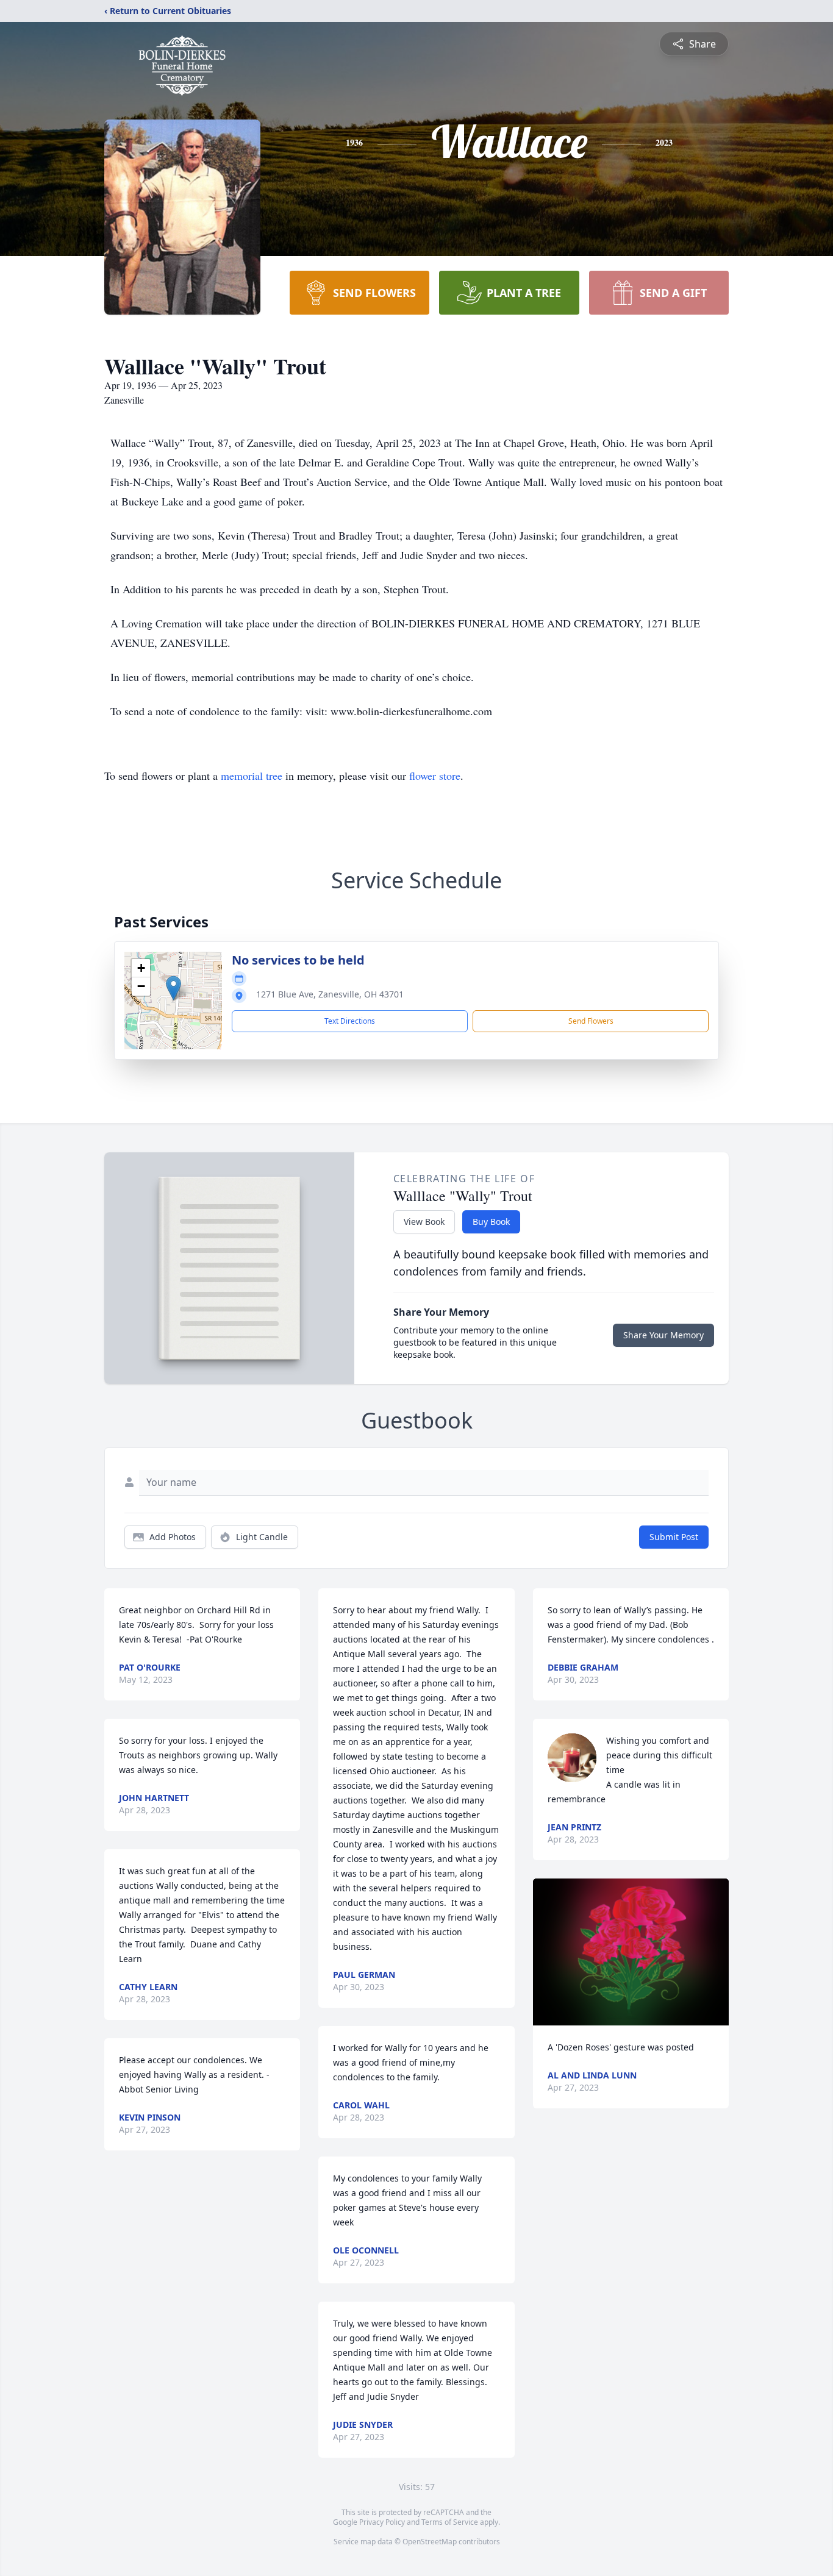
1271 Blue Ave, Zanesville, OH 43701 (330, 994)
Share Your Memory (663, 1335)
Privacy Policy (382, 2522)
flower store (435, 776)
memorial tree (252, 776)
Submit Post (674, 1537)
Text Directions (350, 1021)
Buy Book (491, 1222)
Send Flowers (591, 1021)
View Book (424, 1222)
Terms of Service (450, 2522)
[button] (173, 988)
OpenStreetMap (430, 2542)
